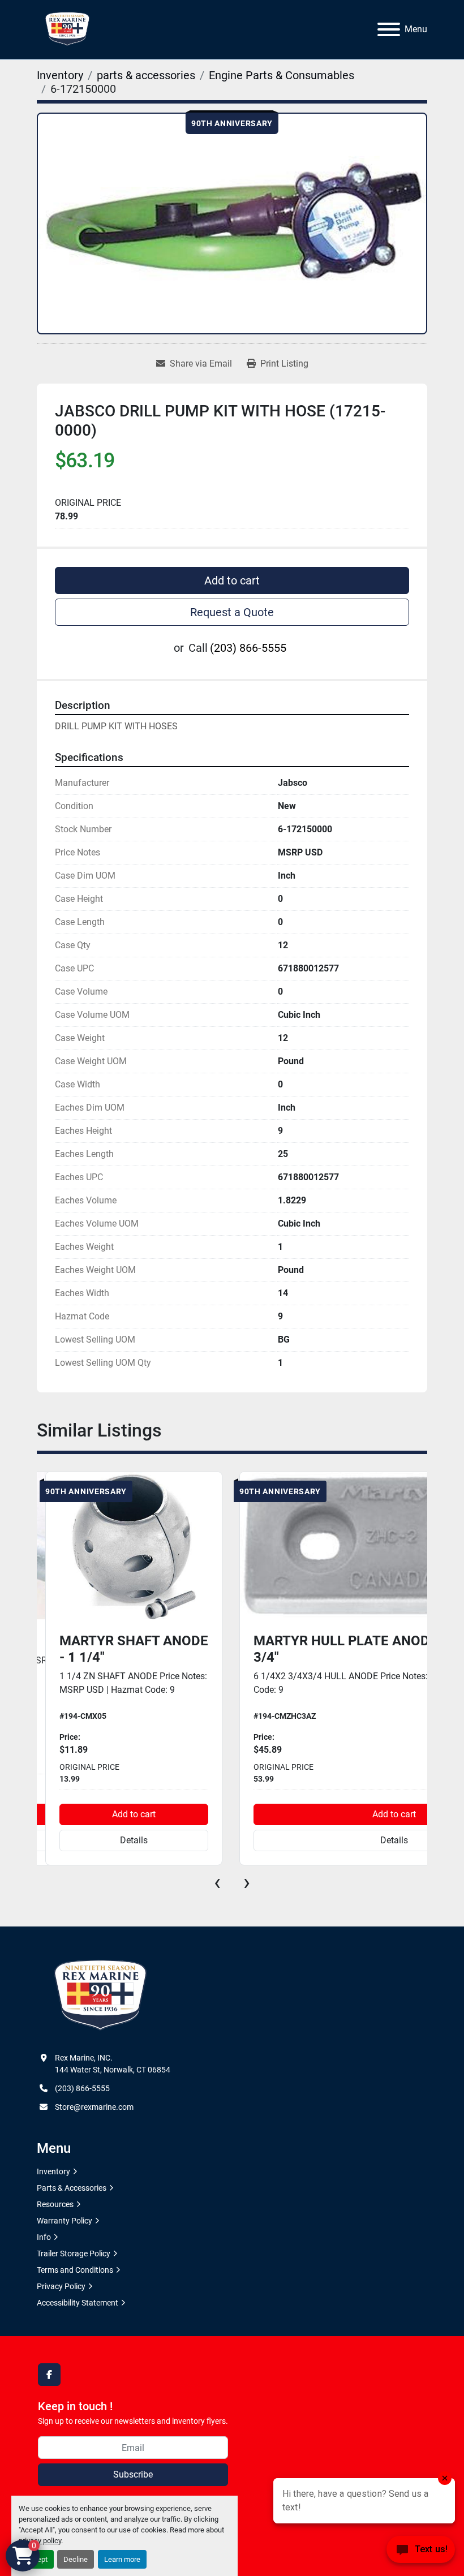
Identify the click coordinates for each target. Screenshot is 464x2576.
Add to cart (232, 580)
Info (44, 2237)
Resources (55, 2204)
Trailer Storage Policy (74, 2254)
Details (134, 1840)
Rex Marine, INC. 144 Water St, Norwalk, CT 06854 (113, 2064)
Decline (76, 2559)
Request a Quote (232, 612)
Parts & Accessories (72, 2188)
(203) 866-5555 (248, 648)
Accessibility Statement (78, 2303)
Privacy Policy (61, 2286)
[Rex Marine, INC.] (100, 1996)
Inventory (53, 2171)
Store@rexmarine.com (94, 2107)
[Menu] (389, 29)
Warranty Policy (65, 2221)
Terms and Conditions (75, 2270)
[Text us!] (421, 2553)
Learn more (122, 2559)
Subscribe (133, 2474)
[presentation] (217, 1882)
